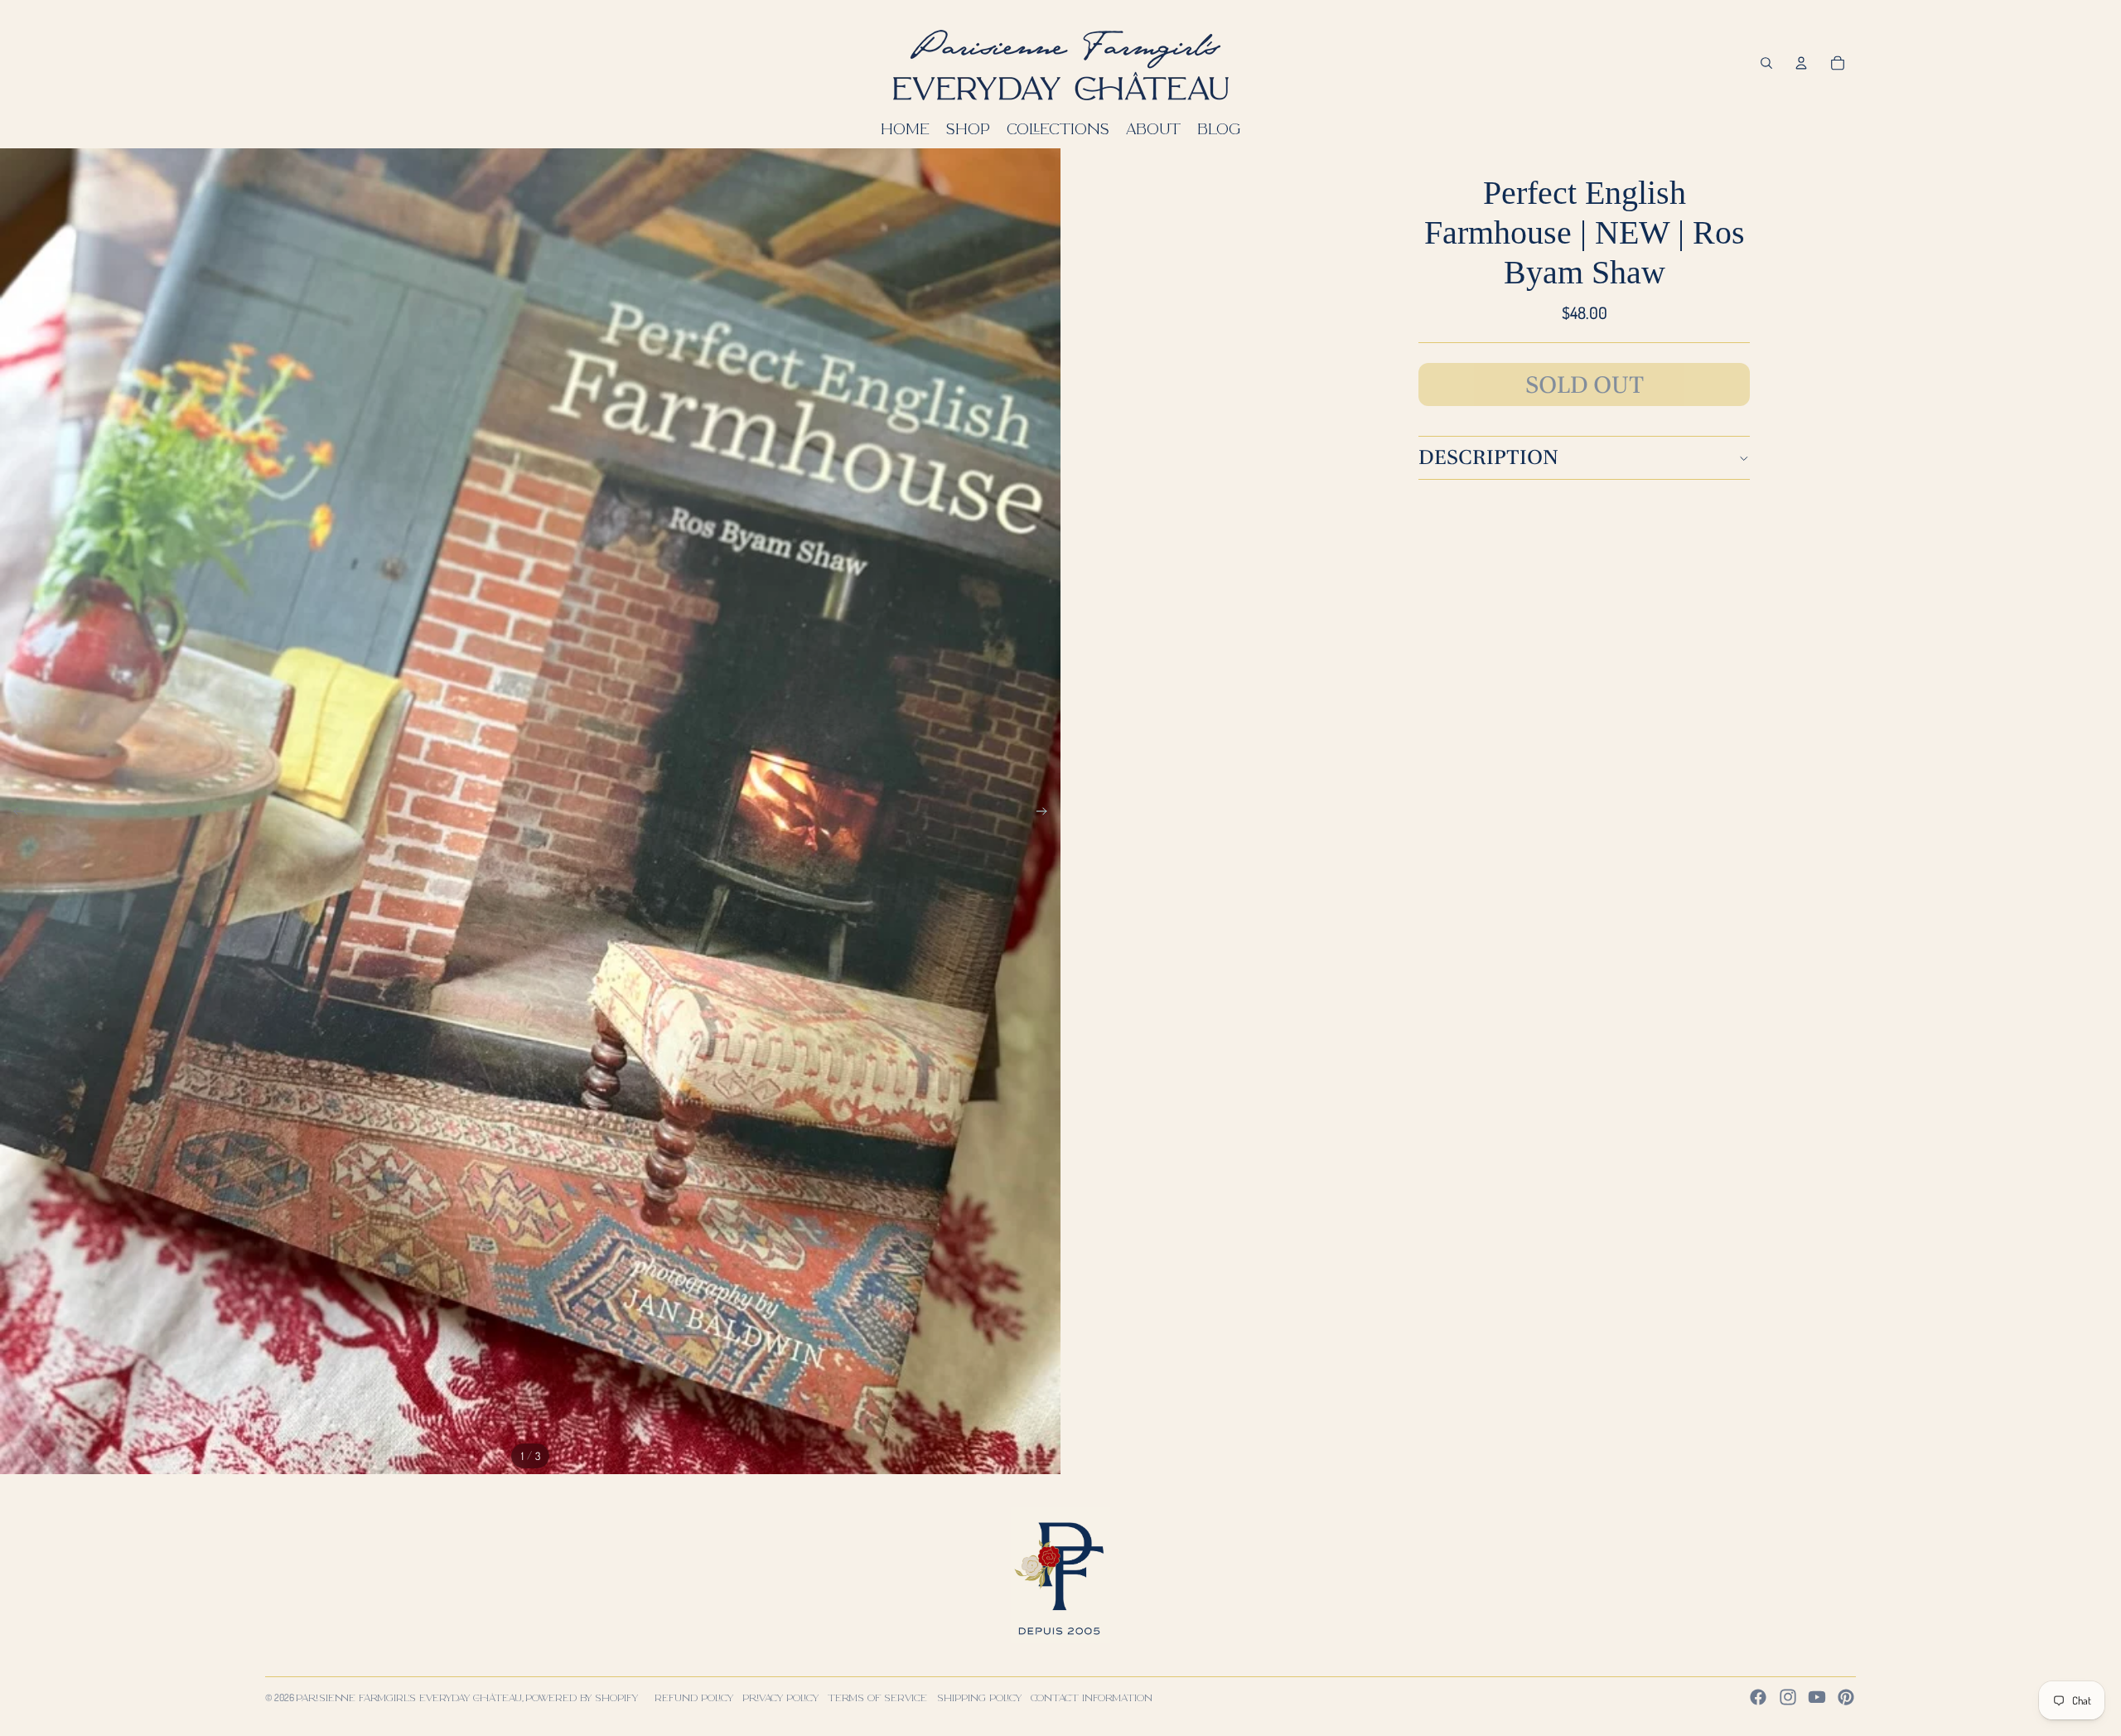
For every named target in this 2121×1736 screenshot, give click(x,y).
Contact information (1092, 1697)
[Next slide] (1047, 812)
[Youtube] (1817, 1697)
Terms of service (877, 1697)
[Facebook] (1758, 1697)
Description (1488, 457)
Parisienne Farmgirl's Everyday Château (409, 1697)
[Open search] (1766, 63)
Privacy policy (780, 1697)
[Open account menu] (1801, 63)
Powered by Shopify (582, 1697)
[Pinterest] (1846, 1697)
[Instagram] (1788, 1697)
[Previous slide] (14, 812)
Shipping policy (979, 1697)
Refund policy (694, 1697)
